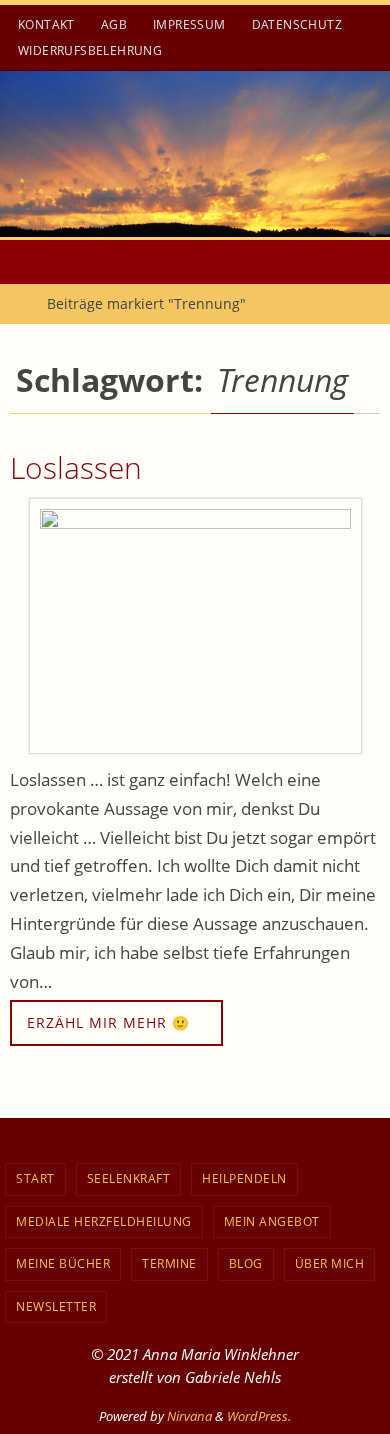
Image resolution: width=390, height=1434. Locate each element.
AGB (114, 24)
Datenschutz (297, 24)
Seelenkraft (129, 1178)
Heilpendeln (244, 1178)
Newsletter (56, 1306)
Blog (246, 1263)
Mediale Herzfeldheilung (104, 1221)
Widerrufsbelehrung (90, 50)
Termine (169, 1263)
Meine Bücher (63, 1263)
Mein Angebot (272, 1221)
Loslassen (76, 467)
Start (35, 1178)
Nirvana (189, 1416)
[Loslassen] (195, 625)
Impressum (189, 24)
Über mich (330, 1263)
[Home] (14, 303)
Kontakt (46, 24)
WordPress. (259, 1416)
